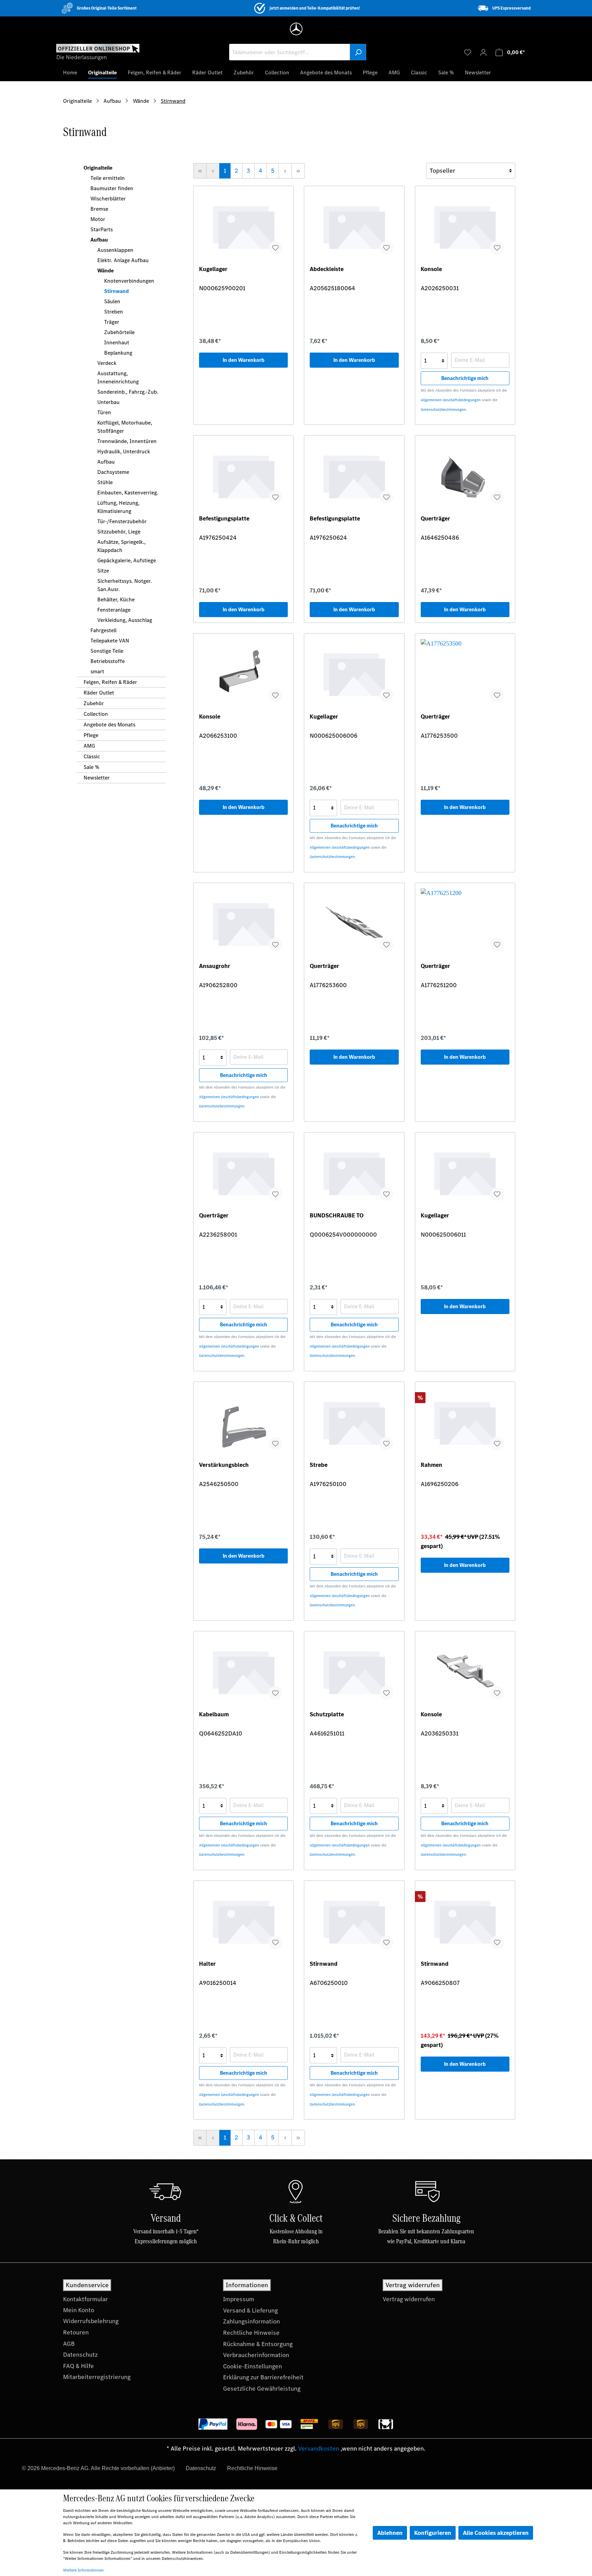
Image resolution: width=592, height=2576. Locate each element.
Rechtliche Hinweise (251, 2333)
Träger (112, 322)
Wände (106, 271)
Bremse (99, 209)
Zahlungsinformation (251, 2321)
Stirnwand (116, 291)
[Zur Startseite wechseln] (98, 52)
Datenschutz (80, 2355)
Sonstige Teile (107, 651)
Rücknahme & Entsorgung (258, 2344)
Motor (98, 219)
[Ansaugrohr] (243, 923)
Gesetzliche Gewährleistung (262, 2389)
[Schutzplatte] (354, 1671)
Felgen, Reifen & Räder (110, 682)
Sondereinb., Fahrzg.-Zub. (128, 392)
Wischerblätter (108, 199)
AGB (69, 2344)
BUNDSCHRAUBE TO (337, 1216)
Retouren (76, 2332)
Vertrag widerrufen (409, 2299)
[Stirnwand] (354, 1921)
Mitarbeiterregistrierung (97, 2377)
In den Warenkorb (244, 360)
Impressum (239, 2299)
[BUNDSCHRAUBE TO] (354, 1172)
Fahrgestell (103, 630)
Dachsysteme (113, 472)
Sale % (91, 767)
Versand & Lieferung (250, 2310)
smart (97, 671)
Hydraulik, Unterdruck (124, 451)
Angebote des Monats (109, 725)
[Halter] (243, 1921)
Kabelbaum (214, 1714)
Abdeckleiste (327, 269)
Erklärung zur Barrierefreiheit (263, 2377)
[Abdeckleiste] (354, 226)
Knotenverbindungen (129, 281)
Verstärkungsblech (224, 1465)
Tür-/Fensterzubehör (122, 521)
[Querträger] (465, 475)
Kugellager (213, 269)
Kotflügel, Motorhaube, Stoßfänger (125, 427)
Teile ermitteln (108, 178)
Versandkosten (319, 2449)
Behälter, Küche (116, 599)
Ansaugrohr (215, 966)
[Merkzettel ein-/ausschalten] (275, 248)
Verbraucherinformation (256, 2355)
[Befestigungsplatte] (243, 475)
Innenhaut (117, 342)
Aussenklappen (115, 250)
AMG (89, 746)
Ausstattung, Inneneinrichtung (118, 377)
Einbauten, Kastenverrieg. (128, 493)
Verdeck (107, 363)
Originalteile (98, 168)
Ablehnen (390, 2533)
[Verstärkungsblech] (243, 1422)
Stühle (105, 482)
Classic (92, 756)
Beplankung (118, 353)
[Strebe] (354, 1422)
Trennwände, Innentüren (127, 441)
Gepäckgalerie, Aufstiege (127, 560)
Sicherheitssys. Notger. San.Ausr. (125, 585)
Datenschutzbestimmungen (443, 410)
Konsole (431, 269)
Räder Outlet (99, 693)
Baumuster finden (112, 188)
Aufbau (99, 240)
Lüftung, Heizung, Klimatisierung (118, 507)
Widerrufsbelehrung (91, 2321)
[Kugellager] (243, 226)
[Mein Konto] (483, 52)
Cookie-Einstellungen (252, 2366)
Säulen (112, 301)
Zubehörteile (119, 332)
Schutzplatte (327, 1714)
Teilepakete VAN (110, 641)
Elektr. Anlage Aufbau (123, 260)
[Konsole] (465, 226)
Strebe (319, 1465)
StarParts (102, 229)
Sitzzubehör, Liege (119, 532)
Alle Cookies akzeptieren (496, 2533)
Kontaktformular (85, 2299)
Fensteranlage (114, 610)
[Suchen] (358, 52)
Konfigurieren (433, 2533)
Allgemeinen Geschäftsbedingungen (451, 400)
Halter (207, 1964)
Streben (114, 312)
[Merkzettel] (468, 52)
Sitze (103, 571)
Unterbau (108, 402)
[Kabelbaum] (243, 1671)
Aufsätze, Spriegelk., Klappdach (121, 546)
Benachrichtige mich (465, 378)
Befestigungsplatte (224, 519)
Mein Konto (79, 2310)
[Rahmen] (465, 1422)
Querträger (435, 519)
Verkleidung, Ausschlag (125, 620)
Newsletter (97, 778)
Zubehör (94, 703)
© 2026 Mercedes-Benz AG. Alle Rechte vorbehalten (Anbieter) (98, 2468)
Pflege (91, 735)
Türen (104, 412)
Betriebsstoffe (108, 661)
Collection (96, 714)
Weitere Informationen (83, 2570)
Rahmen (431, 1465)
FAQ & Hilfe (78, 2366)
